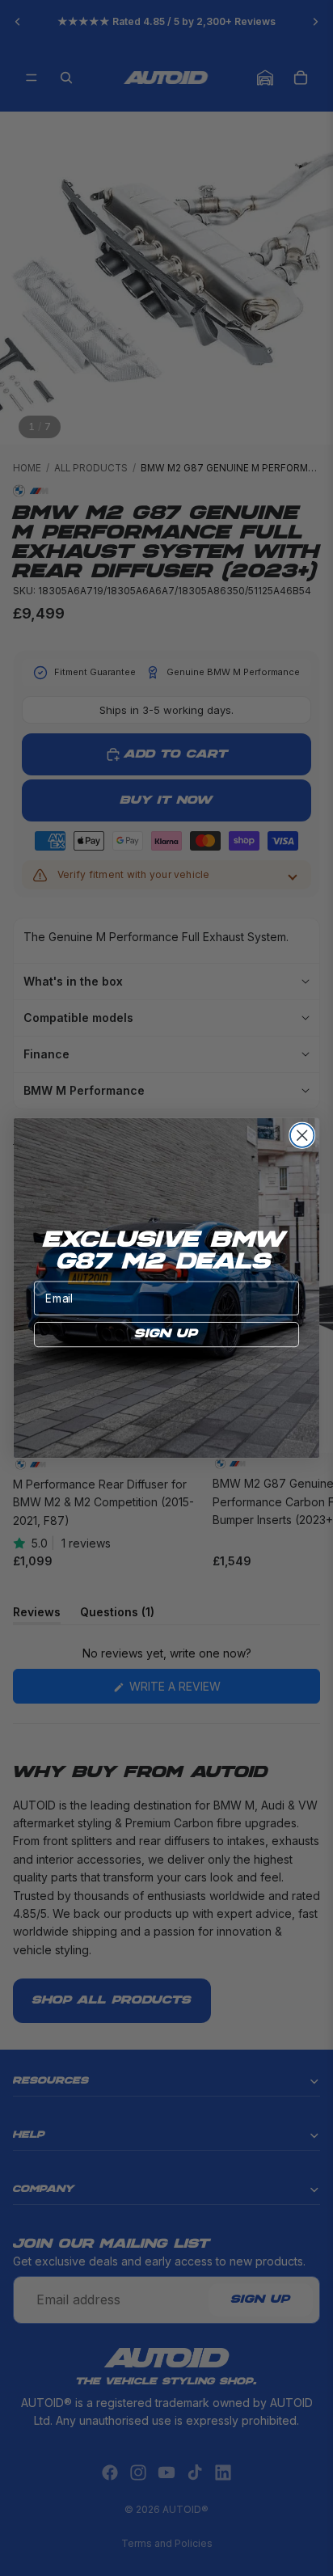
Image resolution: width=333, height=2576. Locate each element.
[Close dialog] (302, 1136)
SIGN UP (166, 1334)
